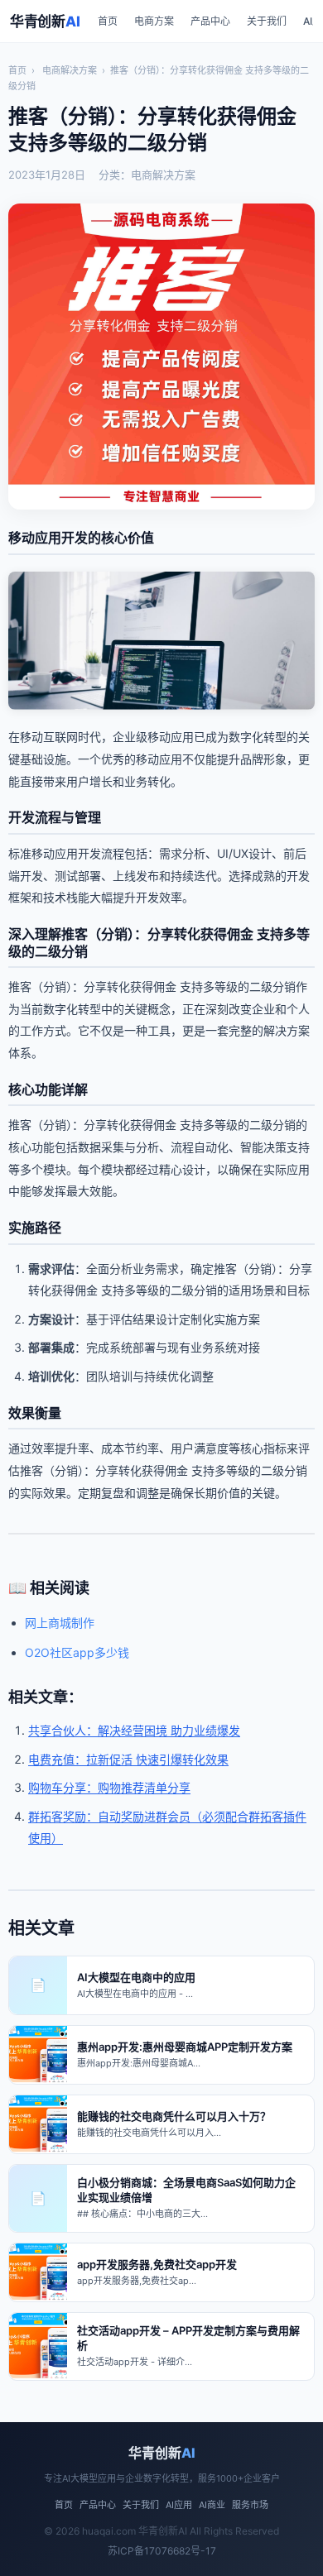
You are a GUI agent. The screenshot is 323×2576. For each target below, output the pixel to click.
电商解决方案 (70, 70)
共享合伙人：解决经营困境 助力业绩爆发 (134, 1730)
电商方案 (154, 21)
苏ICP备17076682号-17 (162, 2551)
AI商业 (212, 2505)
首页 (108, 21)
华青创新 (45, 22)
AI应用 (179, 2505)
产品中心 (210, 21)
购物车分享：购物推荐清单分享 (109, 1787)
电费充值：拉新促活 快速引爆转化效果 (128, 1759)
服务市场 (250, 2505)
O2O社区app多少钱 (77, 1652)
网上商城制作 (60, 1623)
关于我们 (267, 21)
